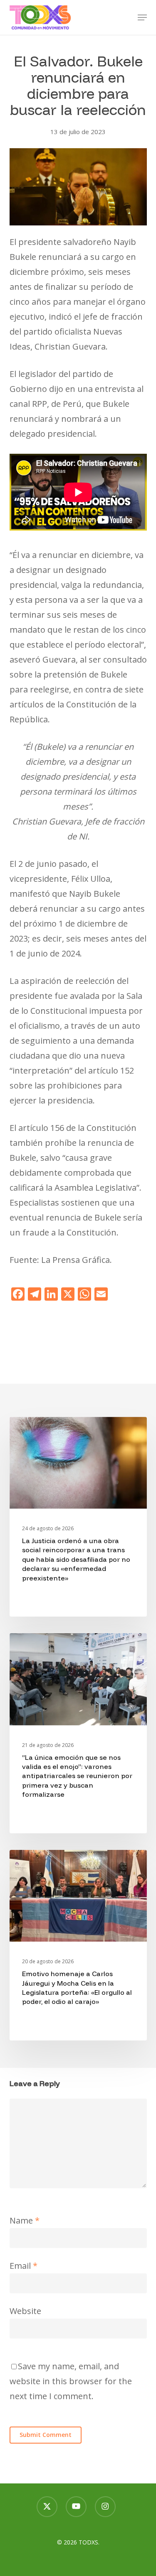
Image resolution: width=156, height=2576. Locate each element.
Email (24, 2266)
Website (25, 2311)
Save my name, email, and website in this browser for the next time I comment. (71, 2381)
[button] (142, 17)
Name (25, 2220)
